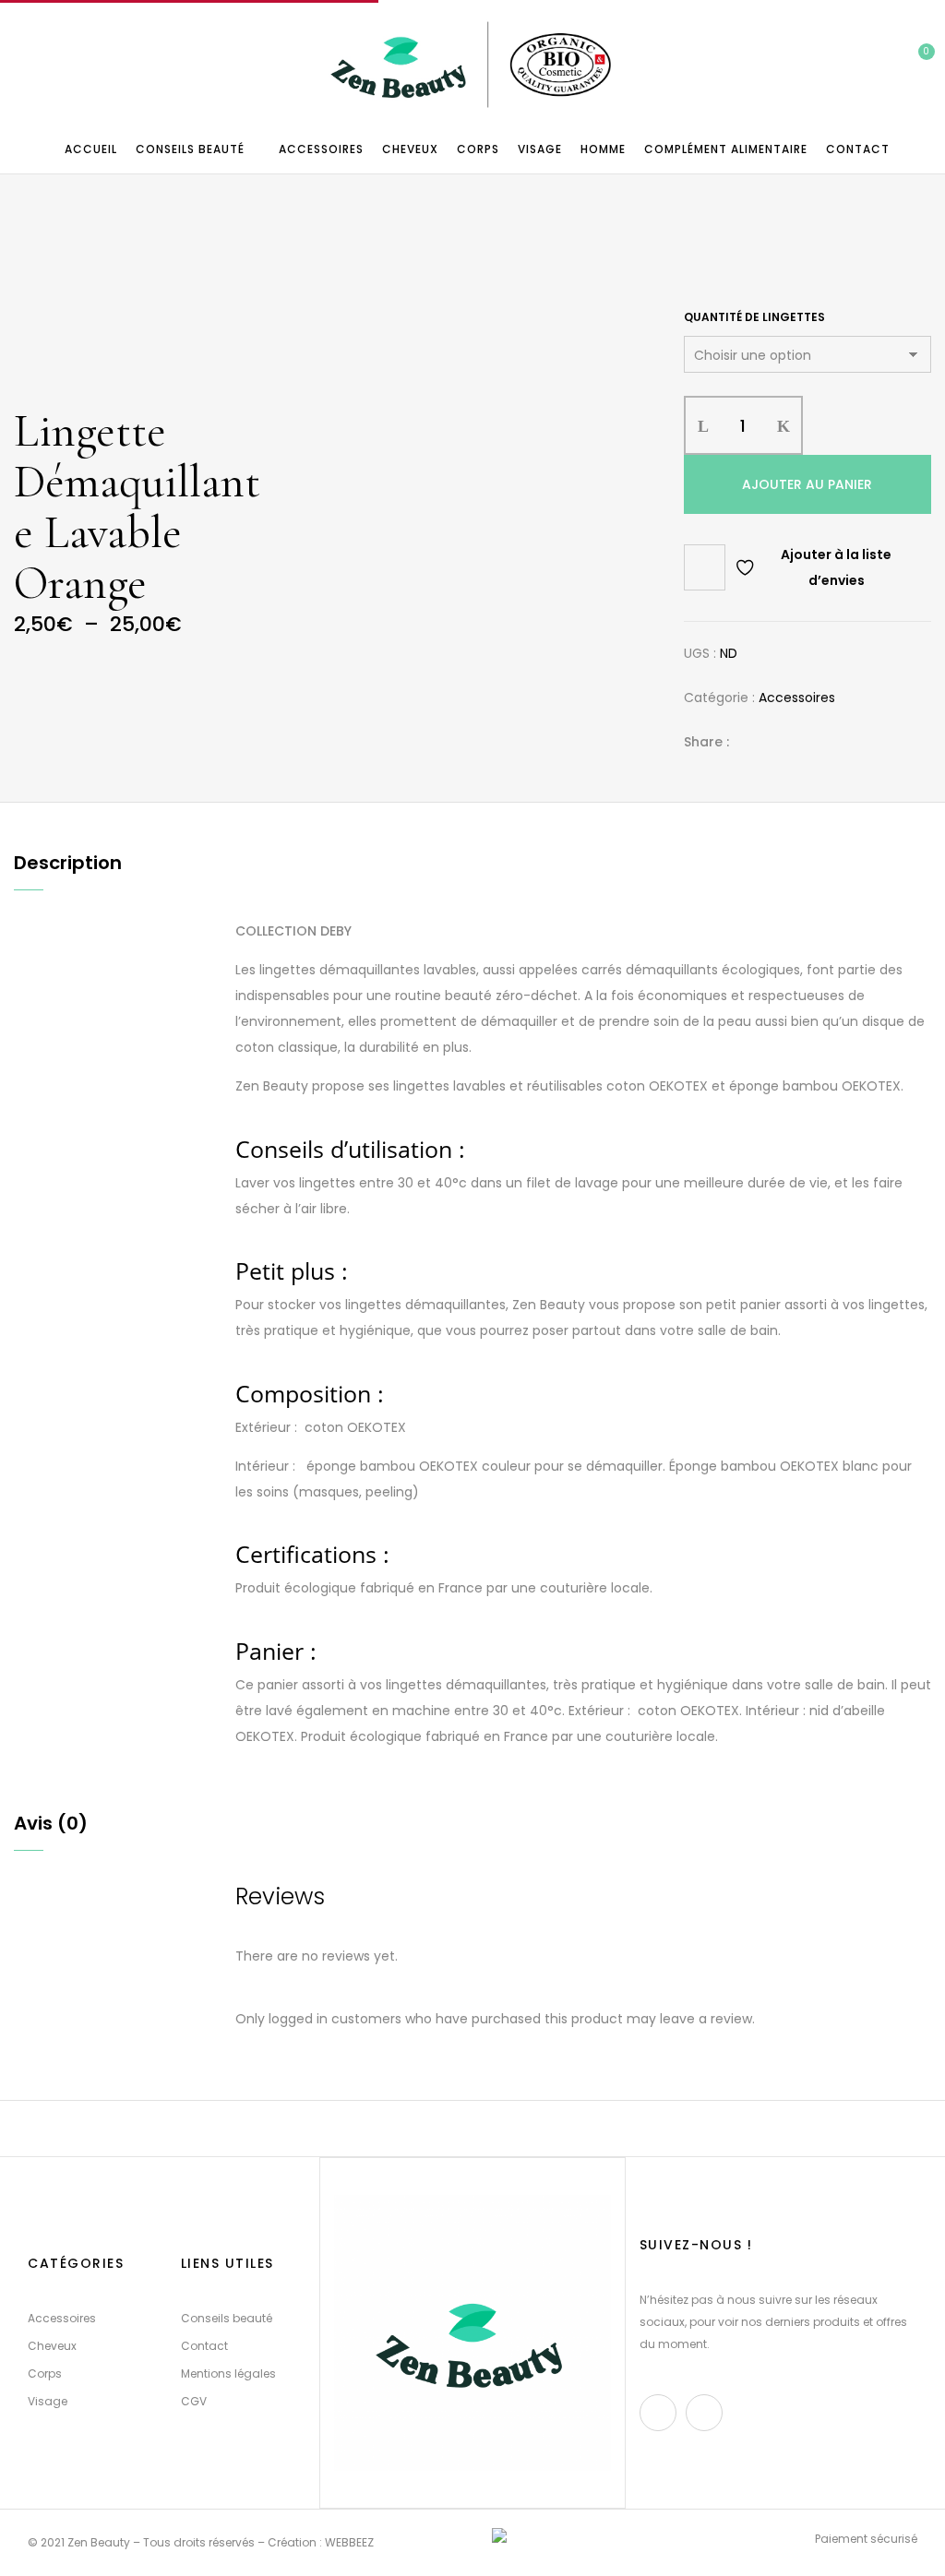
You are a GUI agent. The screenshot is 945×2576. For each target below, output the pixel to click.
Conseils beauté (227, 2318)
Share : (706, 742)
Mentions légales (228, 2373)
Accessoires (797, 698)
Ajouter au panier (807, 484)
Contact (204, 2346)
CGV (194, 2401)
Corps (45, 2373)
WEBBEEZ (349, 2542)
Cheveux (52, 2346)
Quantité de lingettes (754, 317)
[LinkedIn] (810, 742)
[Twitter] (781, 742)
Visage (48, 2401)
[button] (912, 66)
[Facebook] (753, 742)
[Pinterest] (838, 742)
